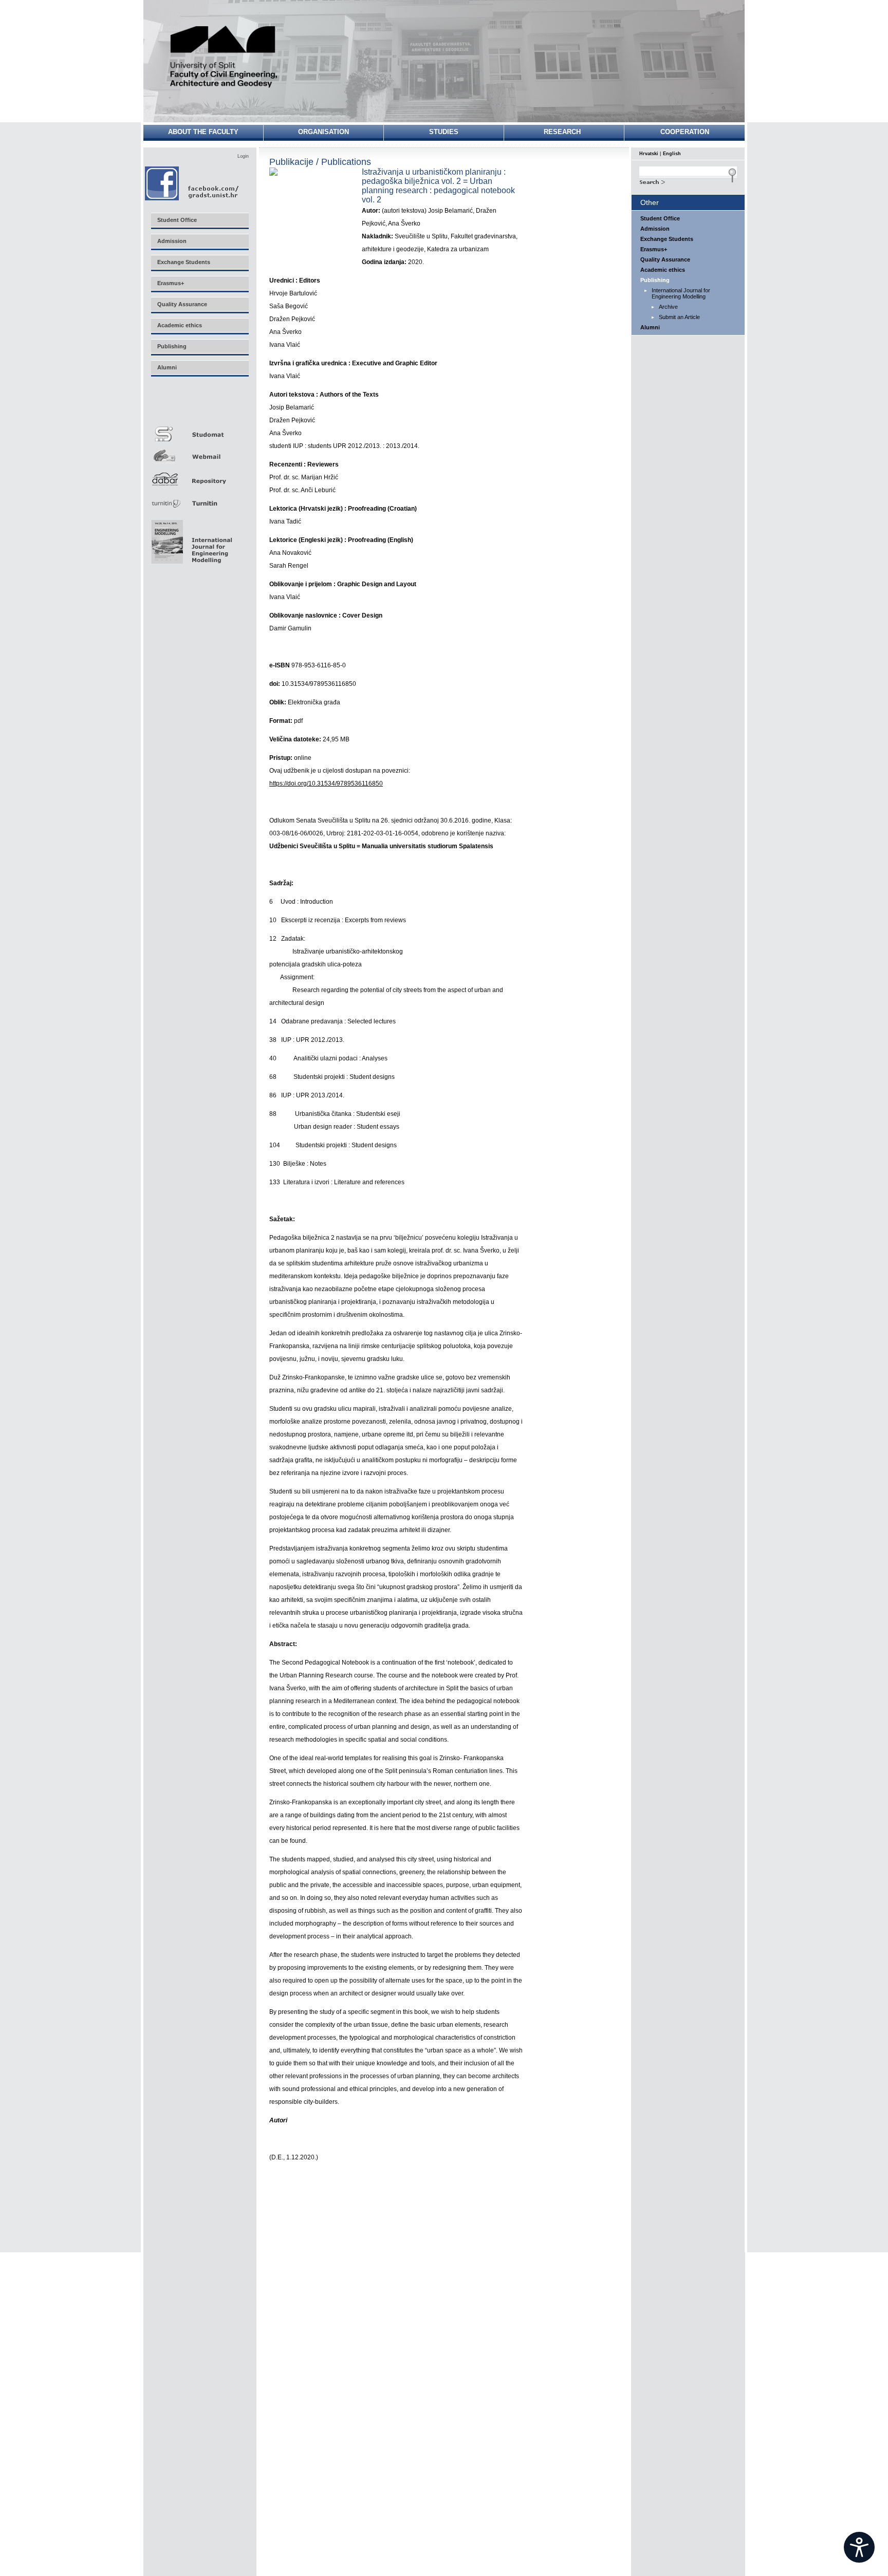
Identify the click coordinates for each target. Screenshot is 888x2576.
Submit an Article (679, 317)
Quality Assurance (665, 259)
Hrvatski (649, 154)
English (672, 154)
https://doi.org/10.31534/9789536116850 (326, 783)
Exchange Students (667, 239)
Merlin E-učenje (199, 407)
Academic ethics (663, 270)
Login (243, 156)
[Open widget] (859, 2547)
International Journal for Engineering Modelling (681, 293)
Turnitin (199, 499)
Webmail (199, 453)
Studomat (199, 430)
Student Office (660, 218)
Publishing (655, 280)
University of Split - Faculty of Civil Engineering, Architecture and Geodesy (224, 58)
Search (688, 181)
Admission (655, 229)
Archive (668, 307)
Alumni (650, 327)
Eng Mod (190, 539)
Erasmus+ (654, 249)
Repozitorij (199, 476)
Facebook (192, 183)
